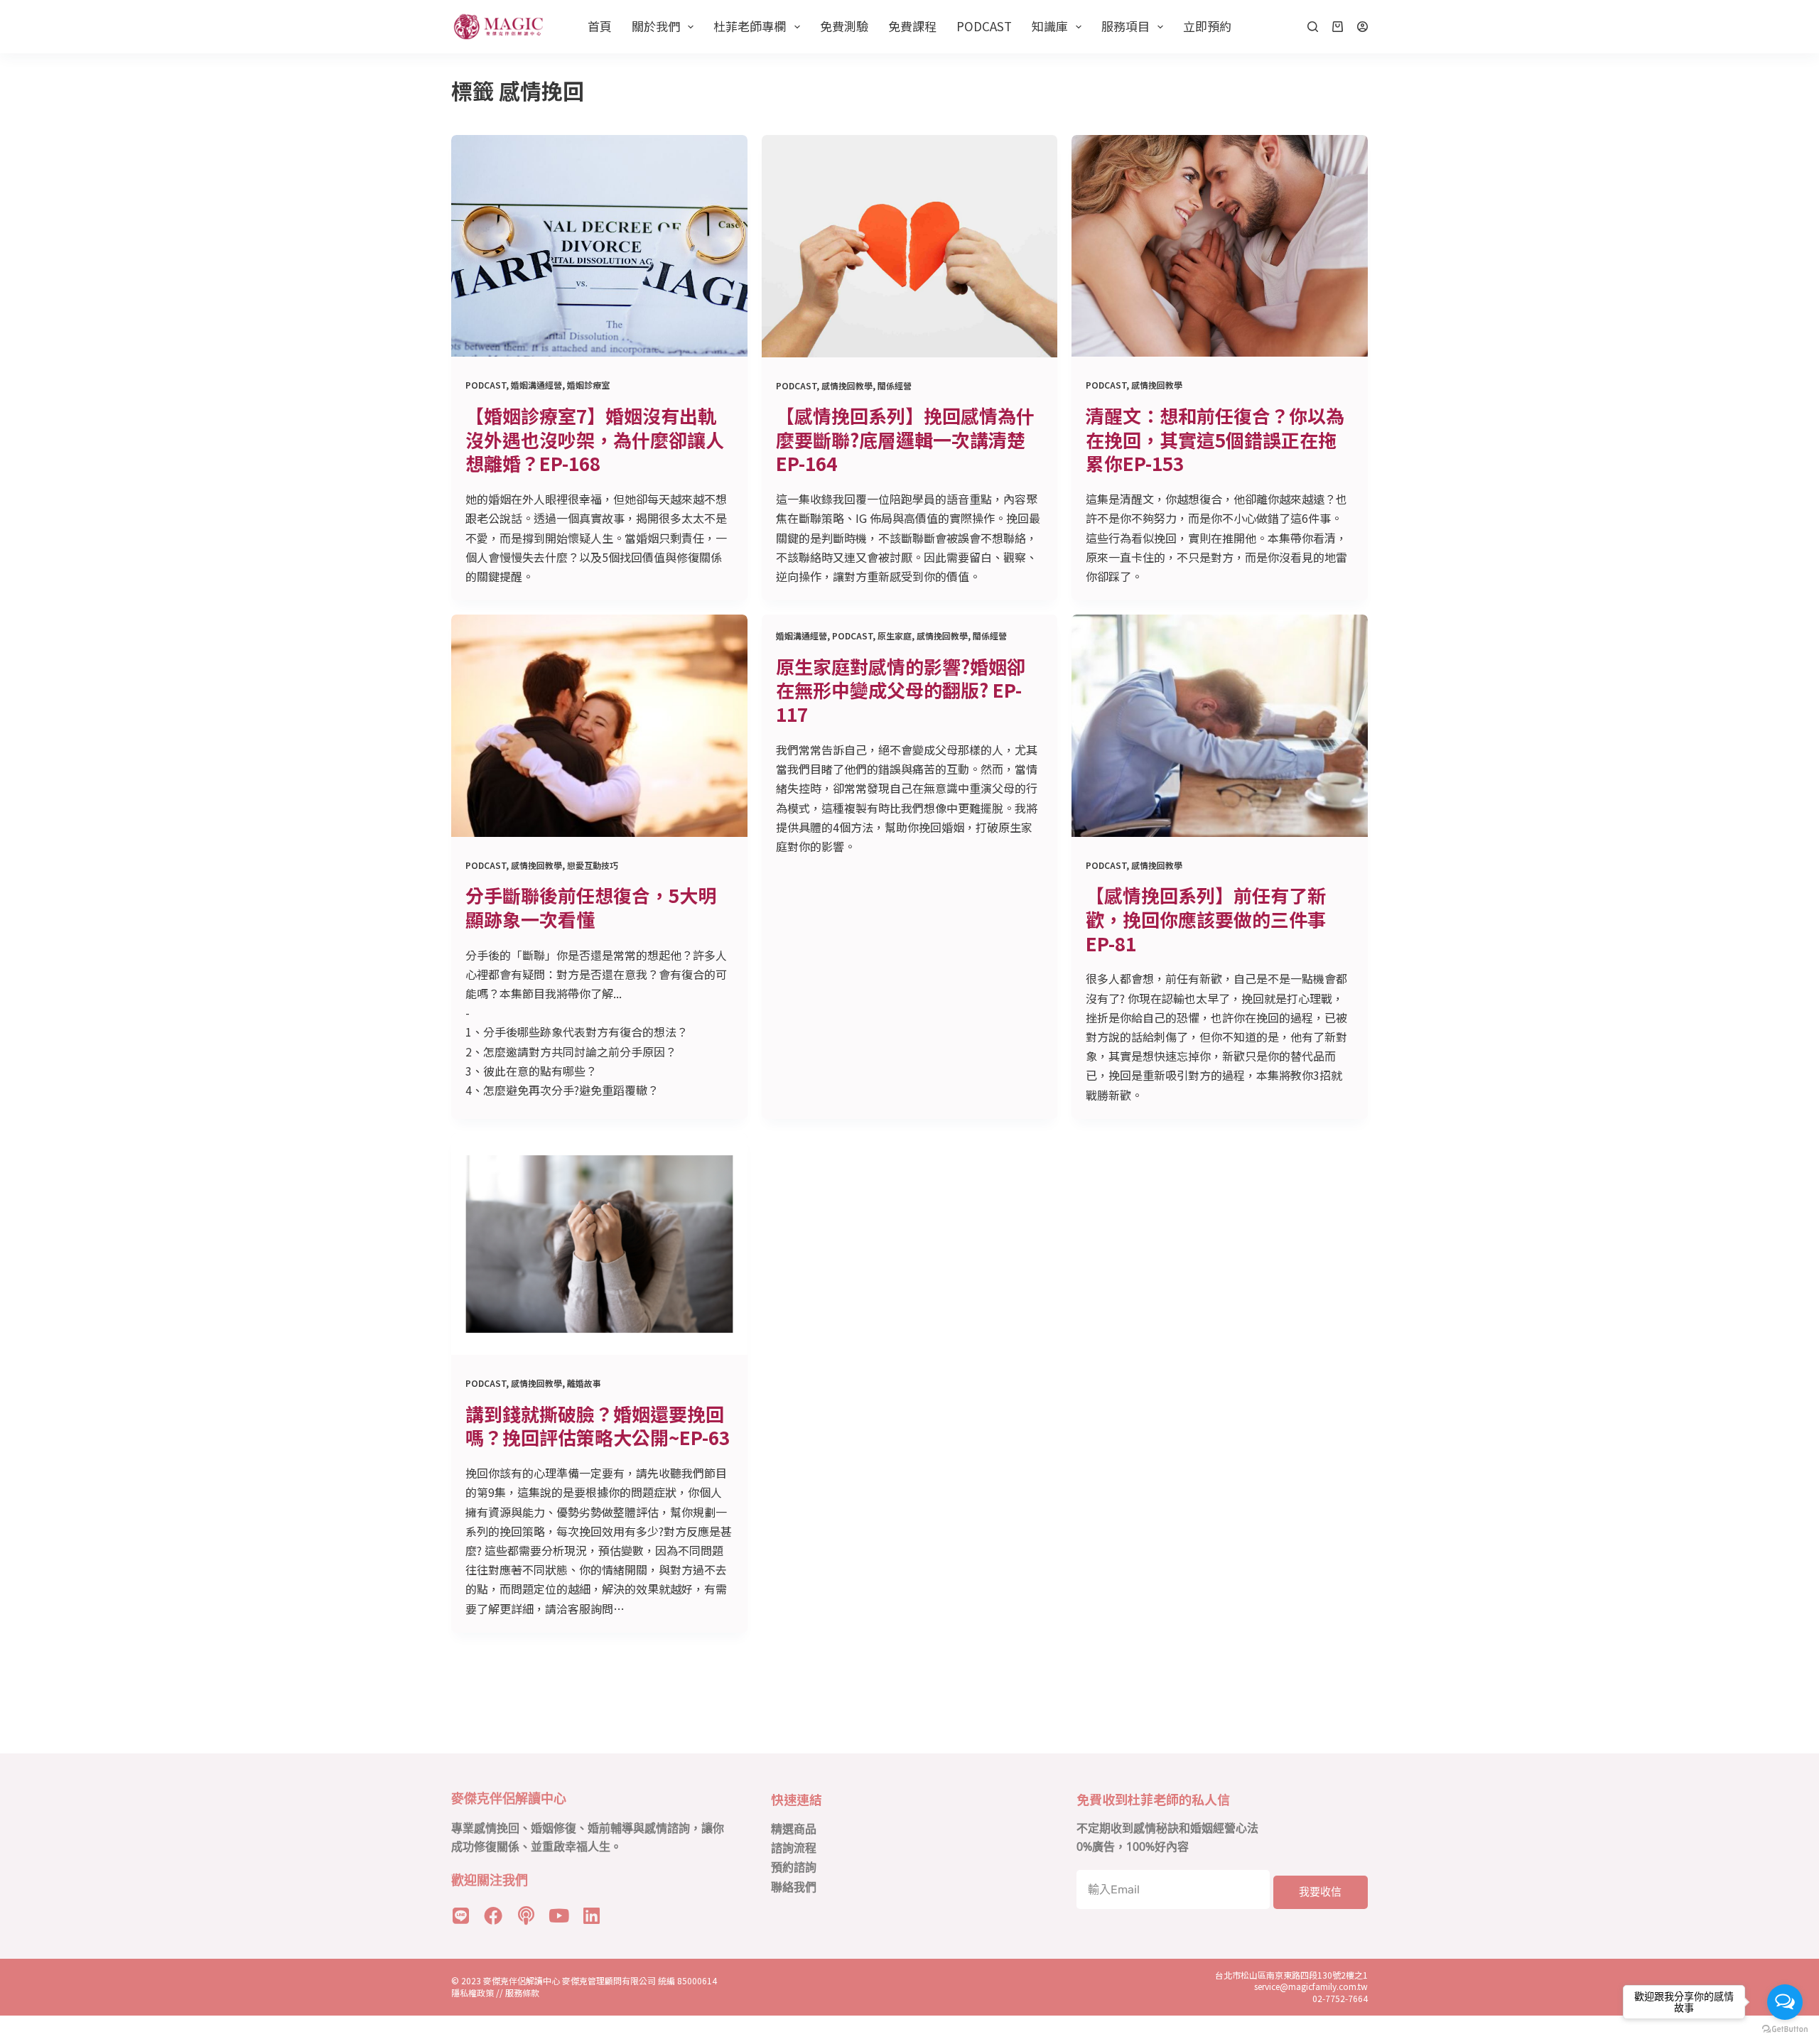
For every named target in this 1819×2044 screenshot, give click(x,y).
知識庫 (1050, 26)
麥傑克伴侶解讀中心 (523, 1980)
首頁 (600, 26)
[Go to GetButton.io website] (1785, 2029)
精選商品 (794, 1829)
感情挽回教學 (847, 385)
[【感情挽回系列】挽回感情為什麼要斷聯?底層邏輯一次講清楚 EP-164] (910, 246)
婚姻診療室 (588, 385)
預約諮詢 (794, 1867)
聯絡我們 (794, 1887)
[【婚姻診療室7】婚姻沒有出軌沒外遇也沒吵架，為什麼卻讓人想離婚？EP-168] (599, 246)
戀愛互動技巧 (593, 865)
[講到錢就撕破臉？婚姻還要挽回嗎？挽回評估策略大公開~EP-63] (599, 1244)
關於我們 (656, 26)
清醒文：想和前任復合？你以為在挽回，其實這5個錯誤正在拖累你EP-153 (1215, 439)
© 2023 (467, 1980)
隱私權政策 (473, 1992)
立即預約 (1207, 26)
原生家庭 (895, 636)
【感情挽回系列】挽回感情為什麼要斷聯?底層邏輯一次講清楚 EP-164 (905, 439)
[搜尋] (1313, 27)
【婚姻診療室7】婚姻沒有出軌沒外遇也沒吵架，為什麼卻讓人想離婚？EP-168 (595, 439)
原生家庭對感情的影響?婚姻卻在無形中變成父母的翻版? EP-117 (901, 690)
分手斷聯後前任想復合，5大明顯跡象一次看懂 (591, 907)
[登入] (1362, 27)
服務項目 (1126, 26)
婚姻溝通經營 (536, 385)
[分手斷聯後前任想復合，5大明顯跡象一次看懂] (599, 725)
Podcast (984, 26)
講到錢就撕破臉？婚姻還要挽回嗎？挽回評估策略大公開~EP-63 (598, 1426)
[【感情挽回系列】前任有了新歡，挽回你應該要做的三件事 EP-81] (1220, 725)
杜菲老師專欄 (750, 26)
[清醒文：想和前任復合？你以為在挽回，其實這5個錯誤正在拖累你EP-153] (1220, 246)
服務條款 (522, 1992)
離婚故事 (584, 1383)
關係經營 (895, 385)
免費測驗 (844, 26)
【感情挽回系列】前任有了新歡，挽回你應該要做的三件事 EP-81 (1206, 919)
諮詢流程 (794, 1848)
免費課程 (912, 26)
